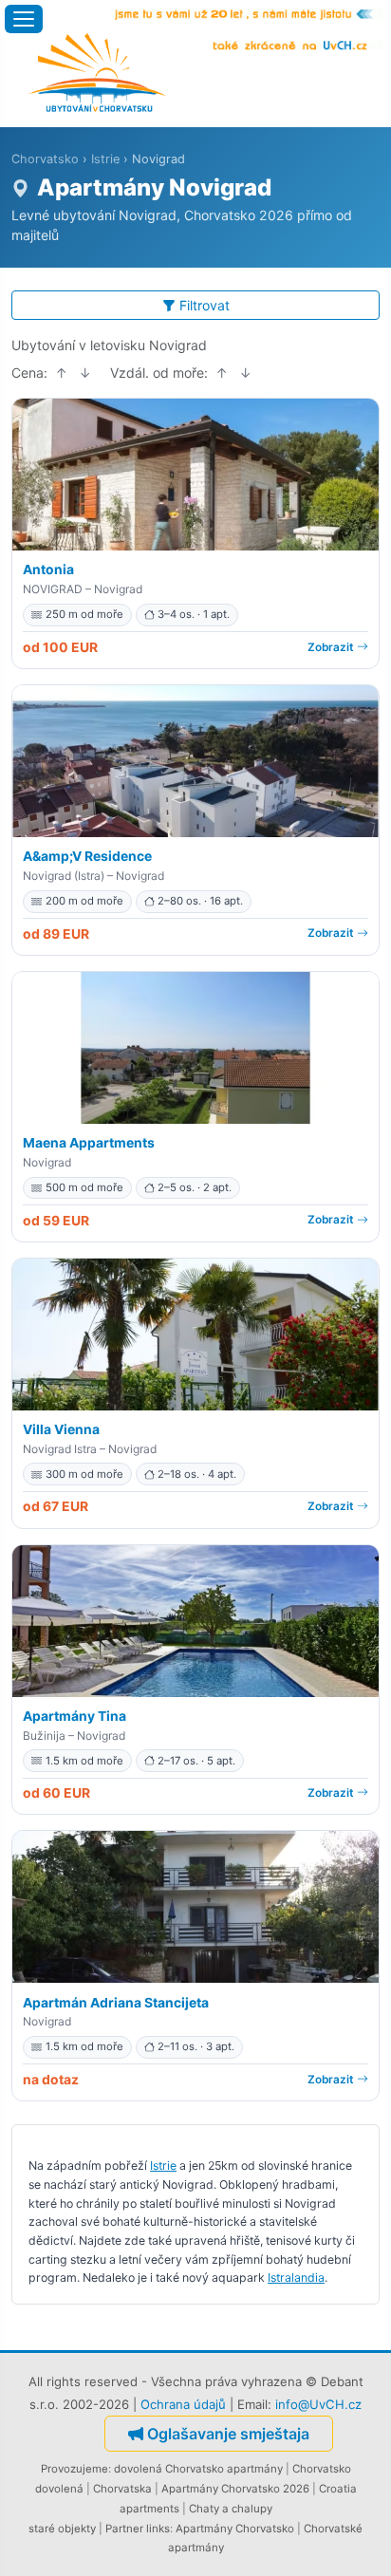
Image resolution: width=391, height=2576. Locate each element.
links (158, 2529)
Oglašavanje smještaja (228, 2434)
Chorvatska (122, 2489)
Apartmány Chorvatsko (235, 2529)
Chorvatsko (45, 159)
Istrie (105, 159)
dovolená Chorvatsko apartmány (198, 2469)
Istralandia (296, 2277)
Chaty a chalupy (231, 2509)
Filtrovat (205, 305)
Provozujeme (74, 2469)
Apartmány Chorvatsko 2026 (235, 2489)
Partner (124, 2529)
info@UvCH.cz (318, 2404)
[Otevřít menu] (24, 19)
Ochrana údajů (183, 2404)
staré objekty (62, 2529)
